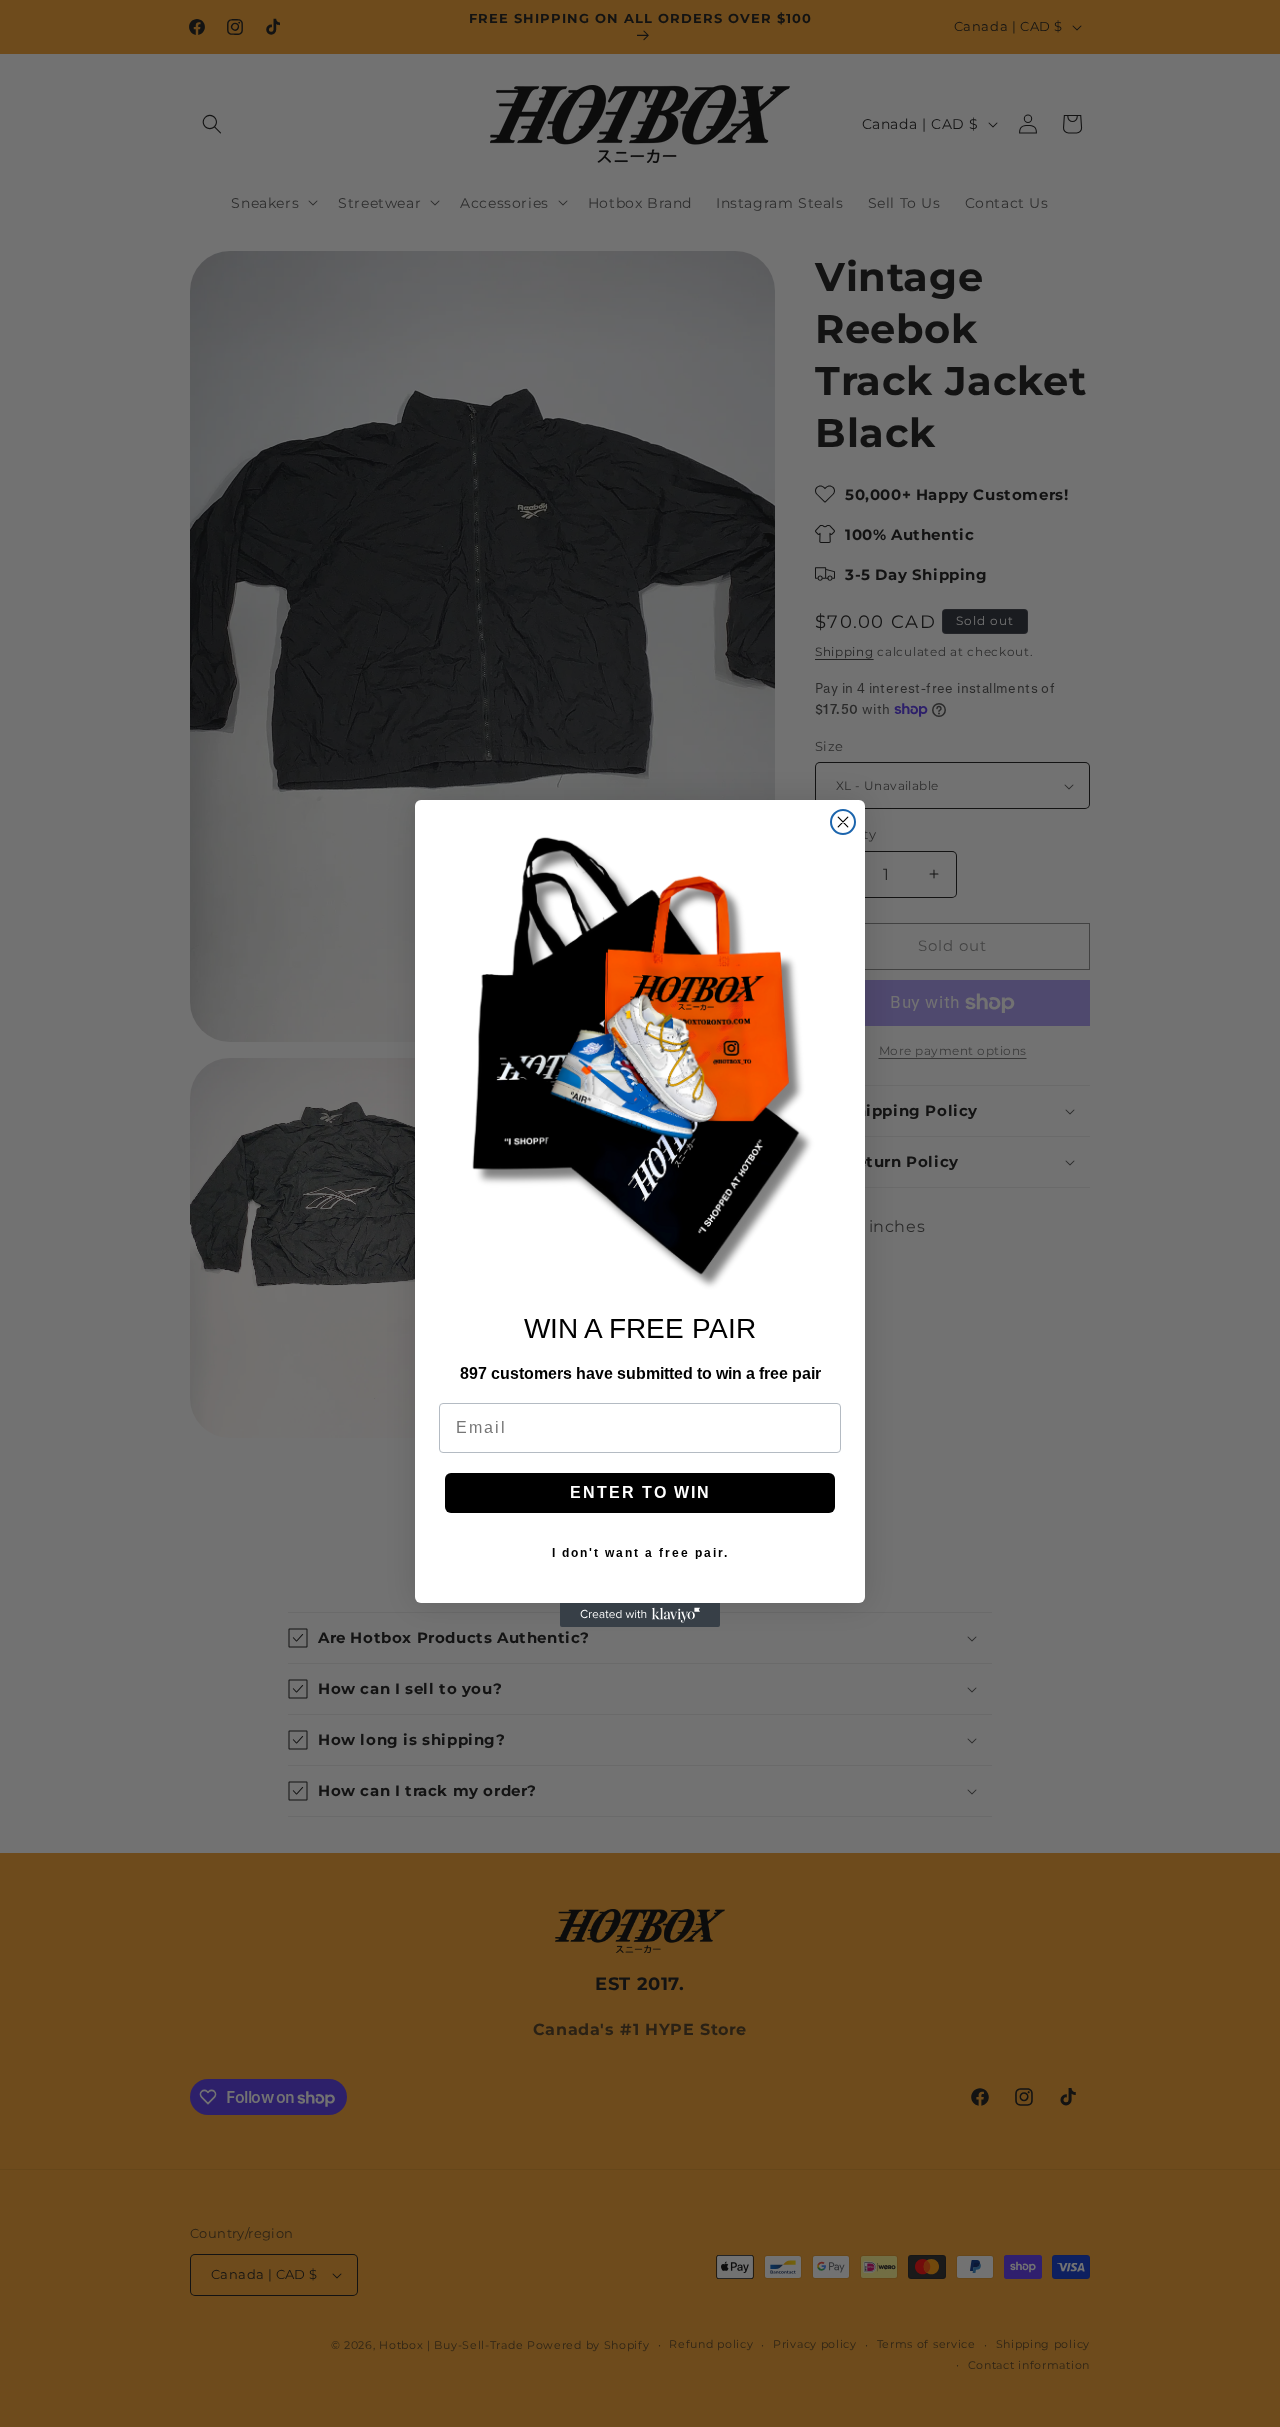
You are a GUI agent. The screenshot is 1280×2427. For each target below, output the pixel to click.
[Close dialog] (843, 822)
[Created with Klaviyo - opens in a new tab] (640, 1615)
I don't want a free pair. (640, 1553)
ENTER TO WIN (640, 1492)
